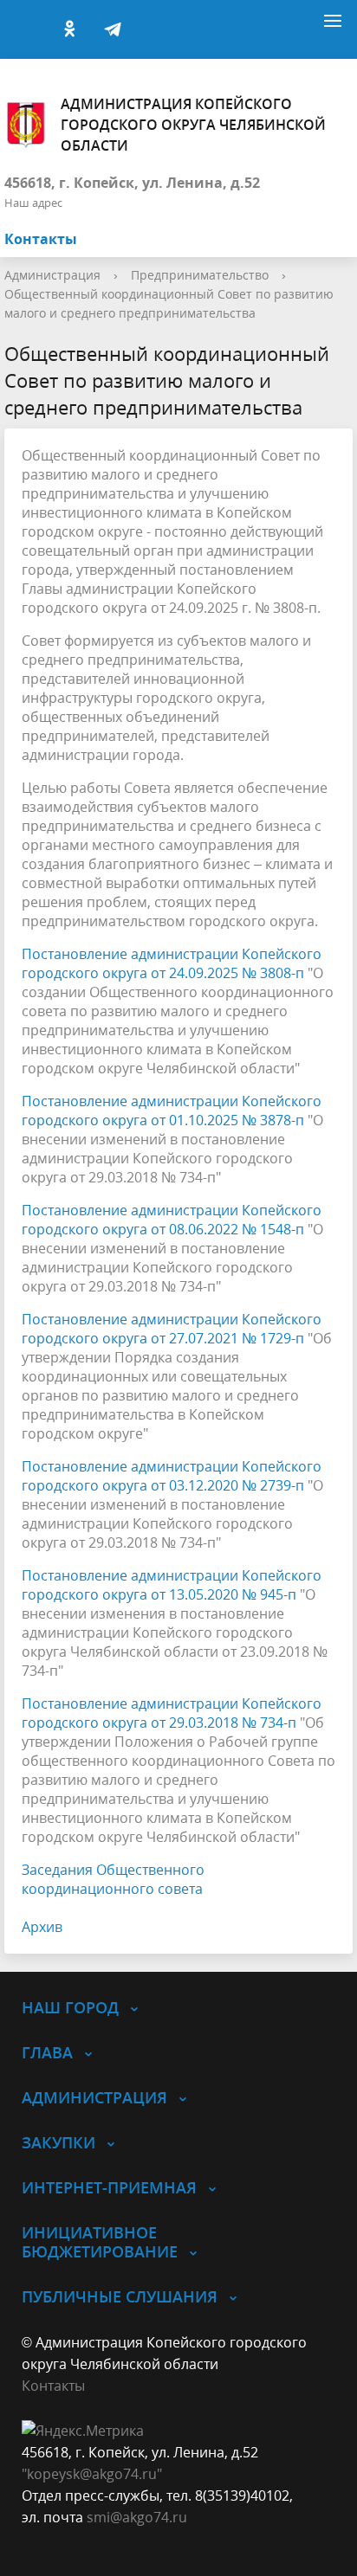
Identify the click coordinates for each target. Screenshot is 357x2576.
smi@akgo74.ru (137, 2517)
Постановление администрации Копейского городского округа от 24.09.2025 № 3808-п (172, 963)
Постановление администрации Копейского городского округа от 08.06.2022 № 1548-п (172, 1220)
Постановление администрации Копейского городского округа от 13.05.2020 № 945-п (172, 1585)
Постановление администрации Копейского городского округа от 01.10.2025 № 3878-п (172, 1111)
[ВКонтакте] (26, 29)
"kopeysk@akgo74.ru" (92, 2474)
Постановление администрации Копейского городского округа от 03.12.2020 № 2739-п (172, 1476)
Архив (42, 1927)
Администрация (52, 275)
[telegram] (113, 29)
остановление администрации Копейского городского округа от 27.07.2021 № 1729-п (172, 1329)
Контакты (41, 239)
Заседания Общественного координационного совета (113, 1879)
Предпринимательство (200, 275)
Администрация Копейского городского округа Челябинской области (193, 125)
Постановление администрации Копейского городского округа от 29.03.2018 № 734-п (172, 1713)
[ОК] (69, 29)
